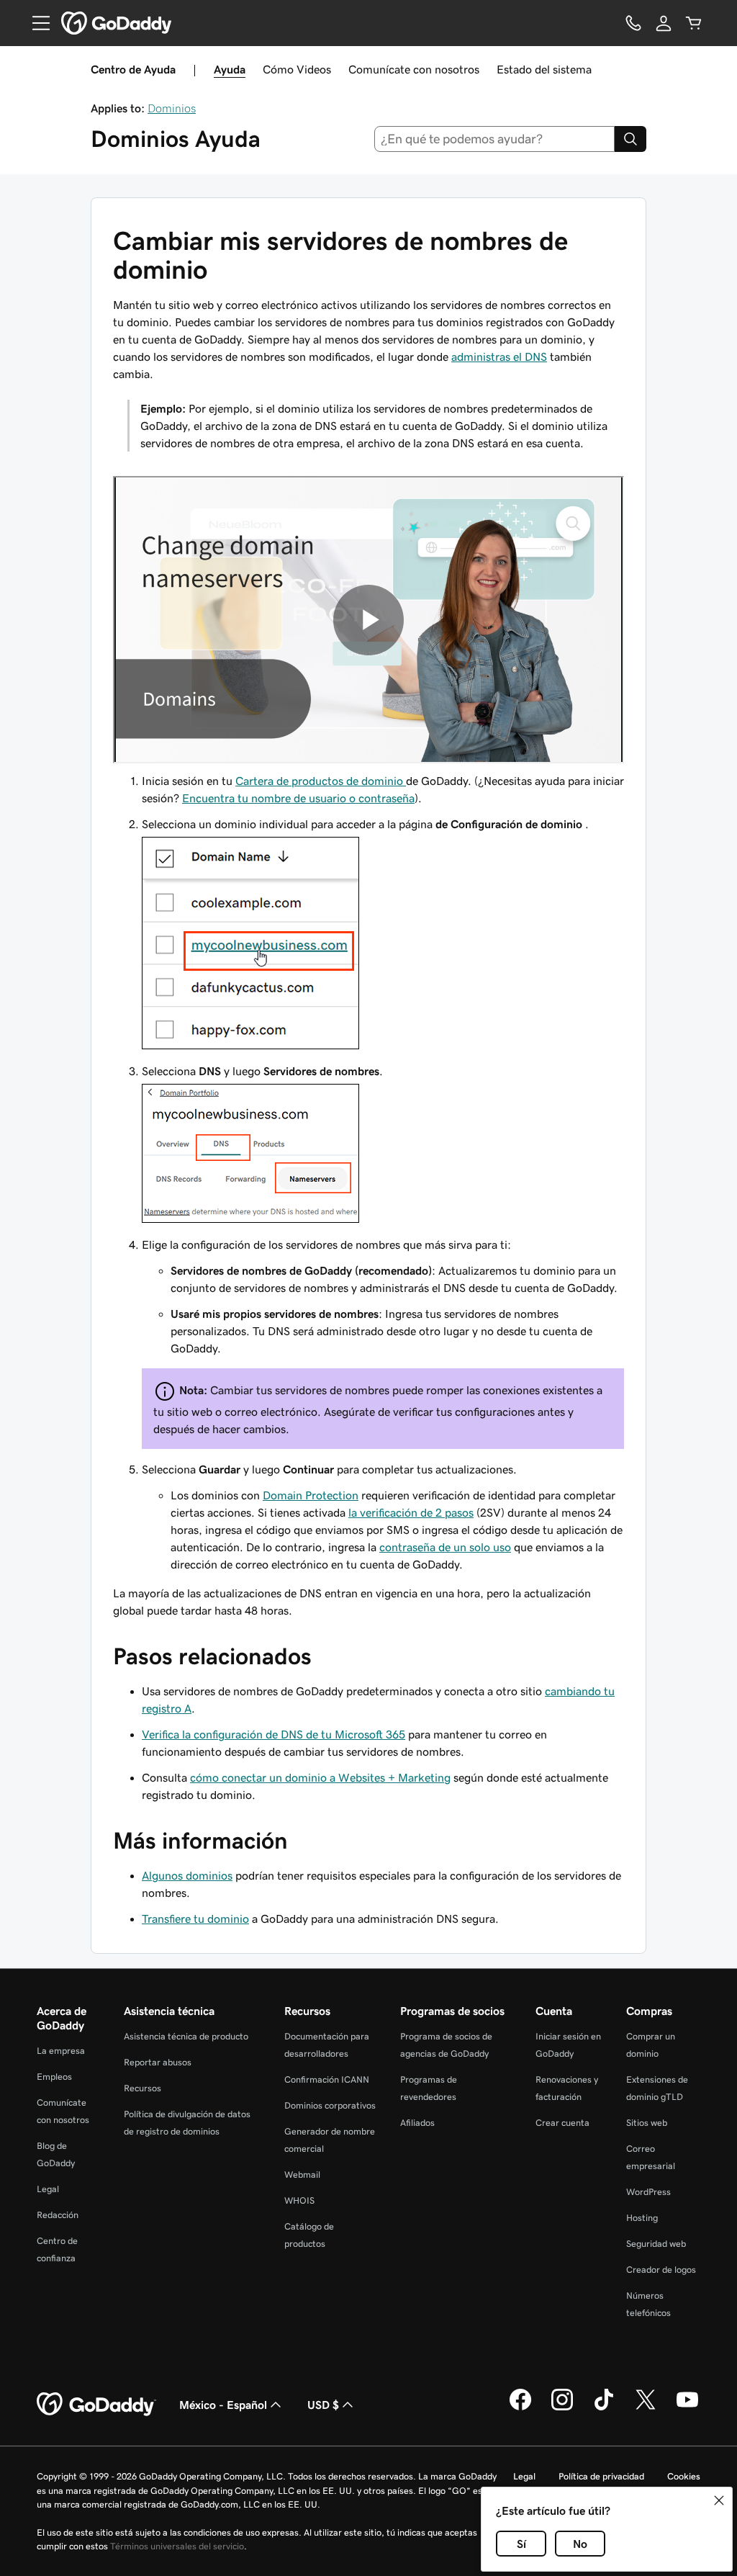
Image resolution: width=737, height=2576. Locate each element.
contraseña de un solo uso (445, 1547)
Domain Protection (311, 1495)
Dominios (172, 108)
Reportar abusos (158, 2062)
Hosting (642, 2218)
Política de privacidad (601, 2476)
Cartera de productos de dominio (321, 781)
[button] (719, 2500)
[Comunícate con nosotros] (633, 23)
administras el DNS (499, 356)
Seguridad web (656, 2244)
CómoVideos (297, 69)
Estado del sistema (544, 69)
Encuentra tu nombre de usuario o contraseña (298, 798)
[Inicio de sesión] (664, 23)
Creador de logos (661, 2270)
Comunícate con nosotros (414, 69)
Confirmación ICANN (327, 2079)
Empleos (54, 2077)
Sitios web (647, 2123)
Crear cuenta (562, 2123)
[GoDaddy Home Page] (96, 2405)
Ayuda (230, 69)
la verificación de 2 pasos (411, 1512)
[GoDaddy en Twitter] (646, 2408)
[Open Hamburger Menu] (35, 23)
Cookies (684, 2476)
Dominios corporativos (330, 2105)
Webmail (302, 2175)
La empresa (61, 2051)
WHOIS (299, 2200)
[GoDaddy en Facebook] (520, 2408)
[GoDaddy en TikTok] (604, 2408)
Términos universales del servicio (177, 2546)
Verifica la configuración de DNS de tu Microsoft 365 (273, 1734)
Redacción (58, 2215)
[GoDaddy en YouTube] (687, 2408)
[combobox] (495, 139)
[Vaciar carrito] (694, 23)
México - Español (223, 2405)
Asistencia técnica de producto (186, 2036)
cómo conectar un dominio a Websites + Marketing (320, 1777)
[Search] (630, 139)
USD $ (323, 2405)
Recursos (143, 2088)
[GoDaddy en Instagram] (562, 2408)
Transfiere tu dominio (195, 1918)
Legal (48, 2189)
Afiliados (417, 2123)
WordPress (648, 2192)
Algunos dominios (187, 1875)
